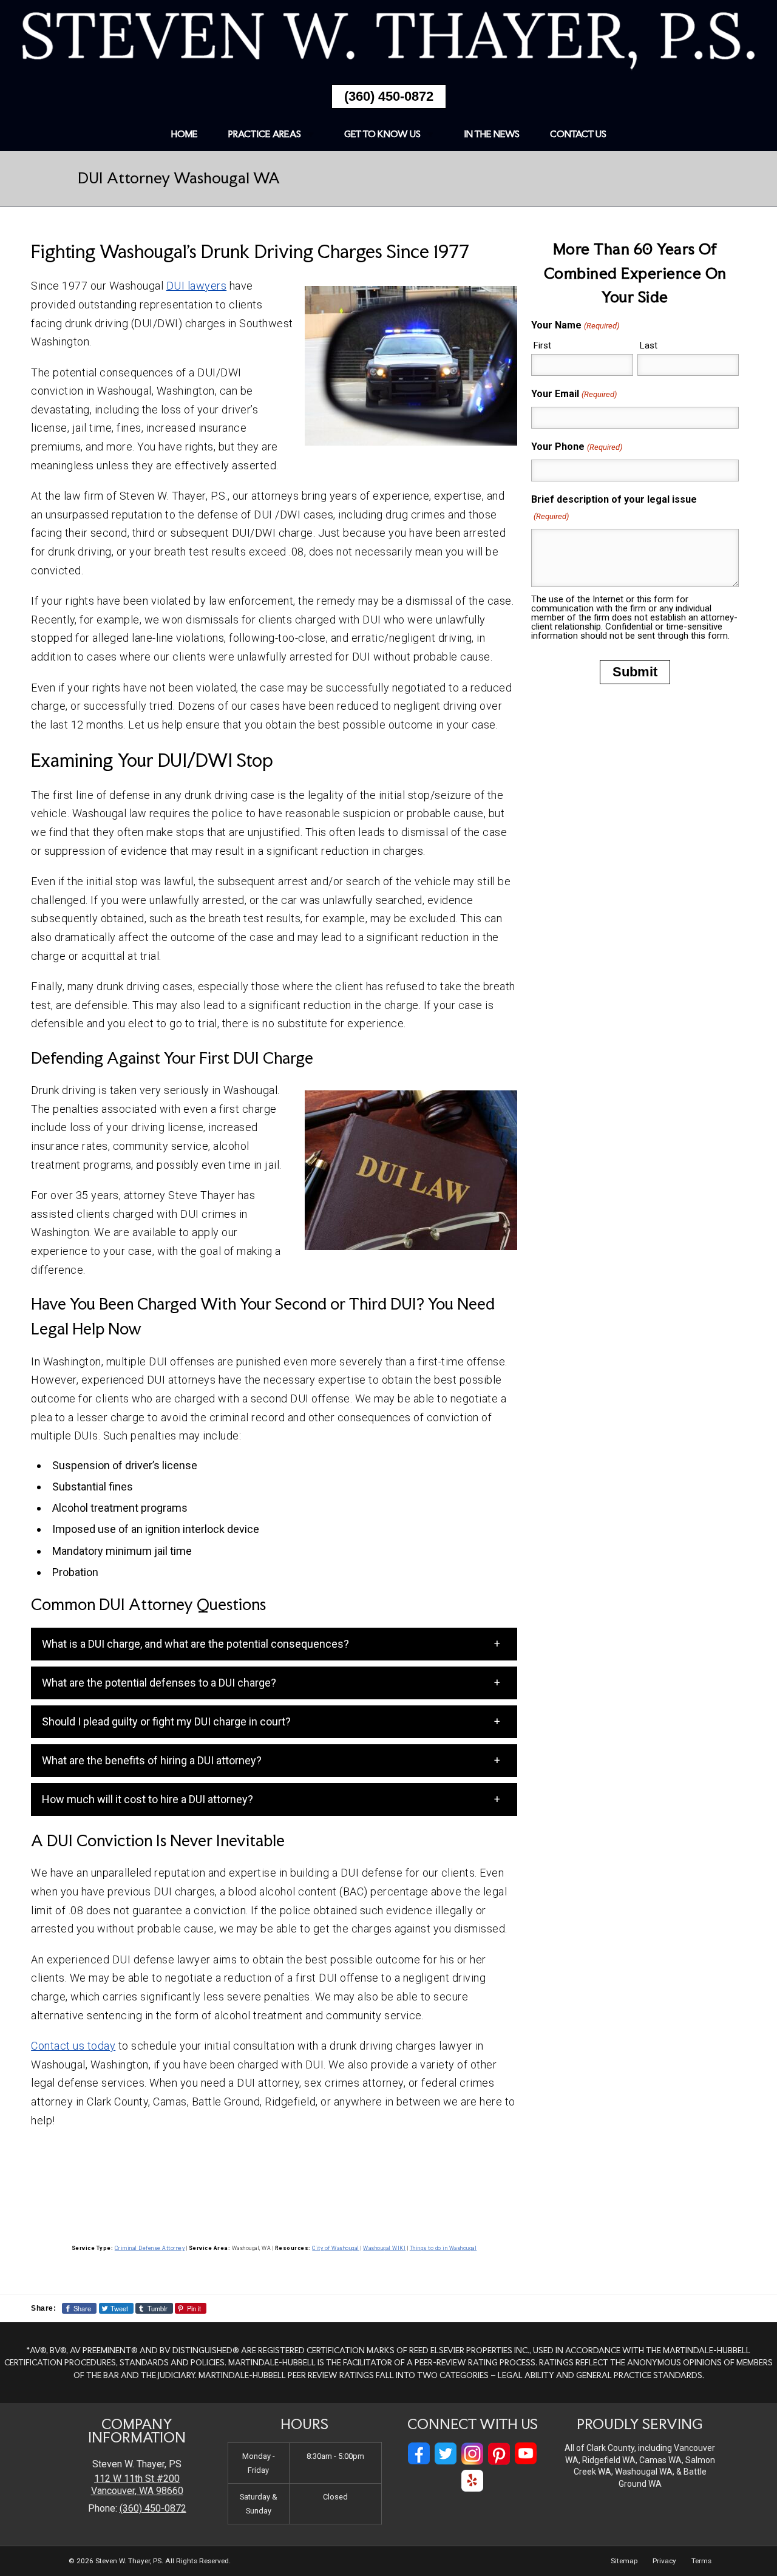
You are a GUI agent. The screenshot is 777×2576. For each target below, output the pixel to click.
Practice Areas (265, 134)
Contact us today (73, 2046)
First (542, 345)
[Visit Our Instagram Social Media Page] (472, 2454)
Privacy (664, 2561)
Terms (701, 2561)
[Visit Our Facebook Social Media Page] (419, 2454)
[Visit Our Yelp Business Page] (472, 2481)
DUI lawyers (197, 286)
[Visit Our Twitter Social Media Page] (446, 2454)
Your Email (574, 394)
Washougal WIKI (384, 2248)
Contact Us (578, 134)
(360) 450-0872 (389, 96)
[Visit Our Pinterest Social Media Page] (499, 2454)
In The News (492, 134)
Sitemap (624, 2561)
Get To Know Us (382, 134)
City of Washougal (336, 2248)
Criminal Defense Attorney (150, 2248)
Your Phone (576, 447)
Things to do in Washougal (443, 2248)
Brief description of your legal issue (614, 507)
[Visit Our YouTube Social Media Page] (526, 2454)
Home (185, 134)
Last (649, 345)
